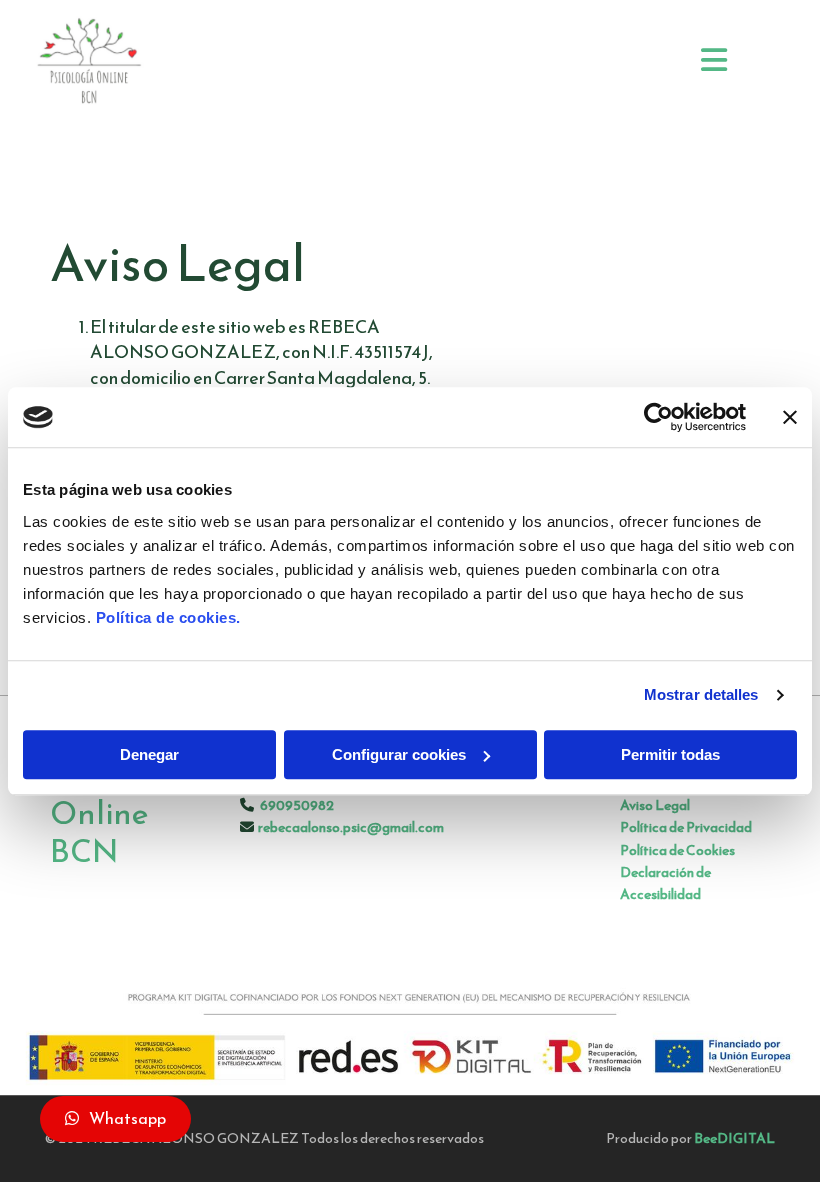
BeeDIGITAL (734, 1138)
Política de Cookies (677, 850)
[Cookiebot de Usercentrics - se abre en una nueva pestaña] (658, 417)
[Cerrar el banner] (790, 417)
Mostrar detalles (701, 694)
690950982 (297, 805)
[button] (115, 1119)
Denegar (149, 754)
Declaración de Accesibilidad (665, 883)
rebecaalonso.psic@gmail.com (351, 827)
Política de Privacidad (686, 827)
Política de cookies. (168, 617)
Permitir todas (670, 754)
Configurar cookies (399, 754)
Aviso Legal (655, 805)
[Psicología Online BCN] (149, 62)
